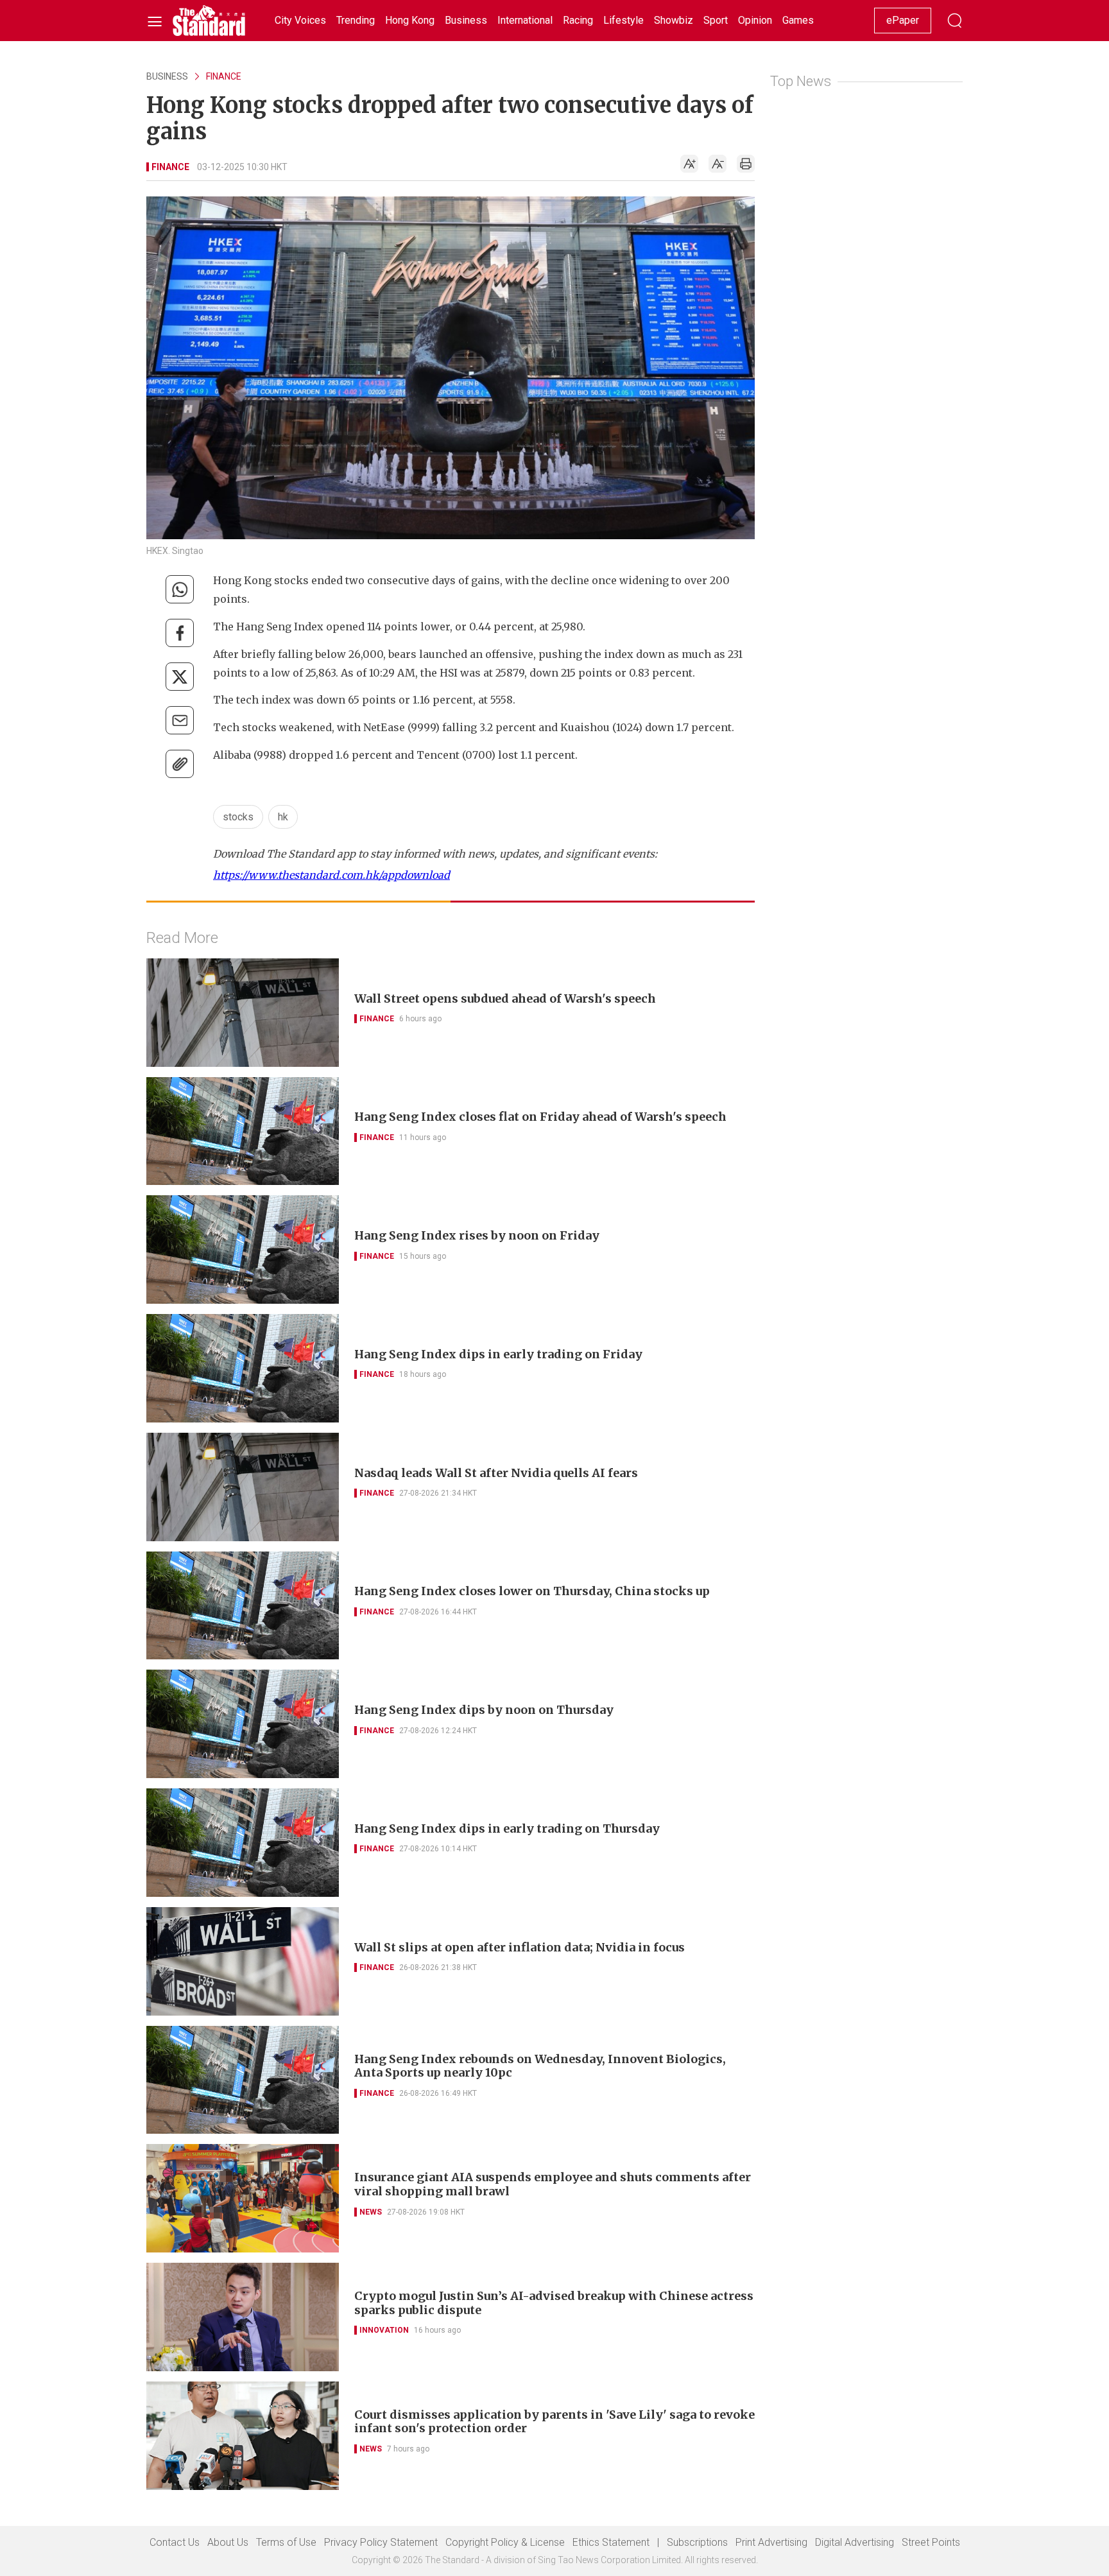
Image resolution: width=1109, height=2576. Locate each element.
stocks (238, 817)
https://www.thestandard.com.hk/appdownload (331, 875)
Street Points (931, 2542)
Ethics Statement (611, 2542)
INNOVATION (384, 2330)
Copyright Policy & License (505, 2542)
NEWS (371, 2212)
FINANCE (224, 76)
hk (283, 817)
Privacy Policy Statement (381, 2542)
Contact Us (175, 2542)
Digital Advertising (855, 2542)
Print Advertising (771, 2542)
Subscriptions (697, 2542)
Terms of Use (286, 2542)
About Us (228, 2542)
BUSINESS (167, 76)
